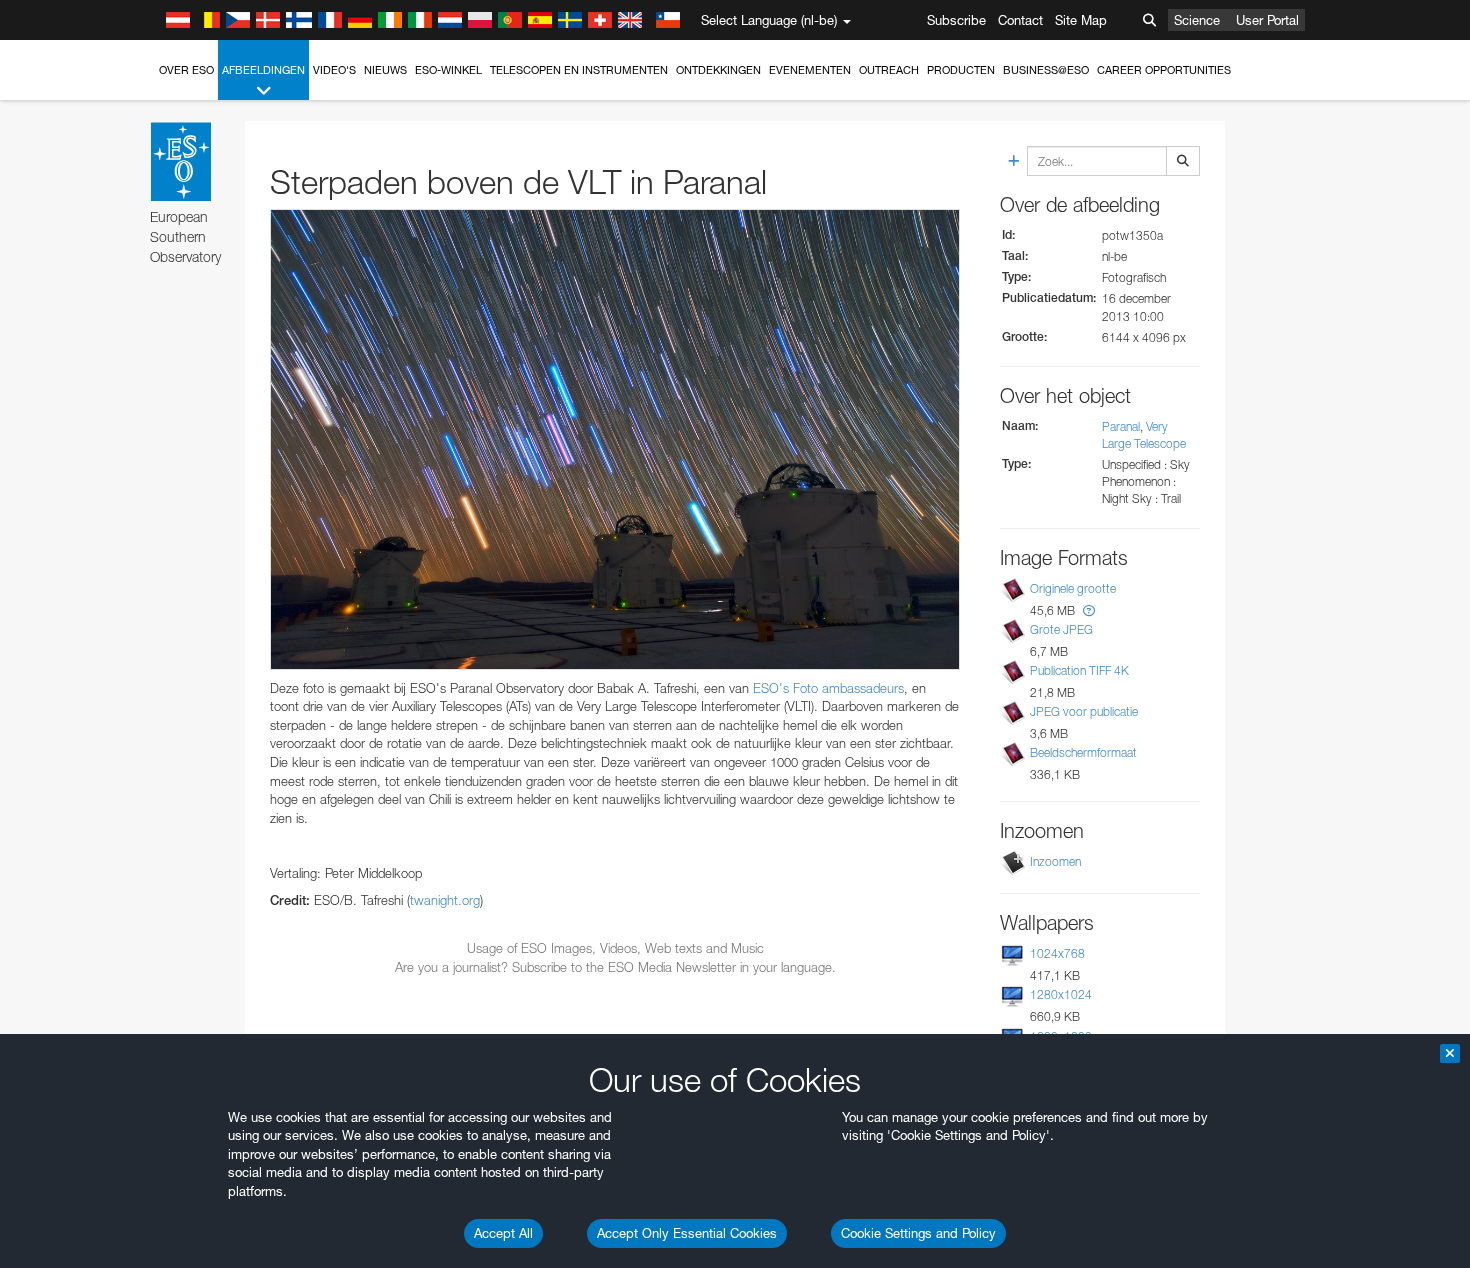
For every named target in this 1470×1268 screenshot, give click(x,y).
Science (1197, 20)
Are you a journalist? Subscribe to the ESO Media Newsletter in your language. (615, 967)
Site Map (1081, 20)
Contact (1020, 20)
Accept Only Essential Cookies (687, 1233)
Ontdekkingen (718, 70)
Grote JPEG (1061, 629)
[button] (1089, 610)
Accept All (503, 1233)
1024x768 (1057, 953)
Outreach (889, 70)
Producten (961, 70)
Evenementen (810, 70)
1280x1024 (1061, 994)
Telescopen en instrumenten (579, 70)
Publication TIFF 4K (1079, 670)
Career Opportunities (1164, 70)
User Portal (1267, 20)
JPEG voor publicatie (1084, 711)
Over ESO (186, 70)
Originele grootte (1073, 588)
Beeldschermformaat (1083, 752)
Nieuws (385, 70)
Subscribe (956, 20)
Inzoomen (1055, 861)
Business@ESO (1046, 70)
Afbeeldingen (263, 70)
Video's (334, 70)
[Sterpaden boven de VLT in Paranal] (615, 439)
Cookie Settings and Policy (918, 1233)
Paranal (1121, 426)
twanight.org (445, 900)
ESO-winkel (448, 70)
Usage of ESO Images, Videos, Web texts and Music (615, 948)
